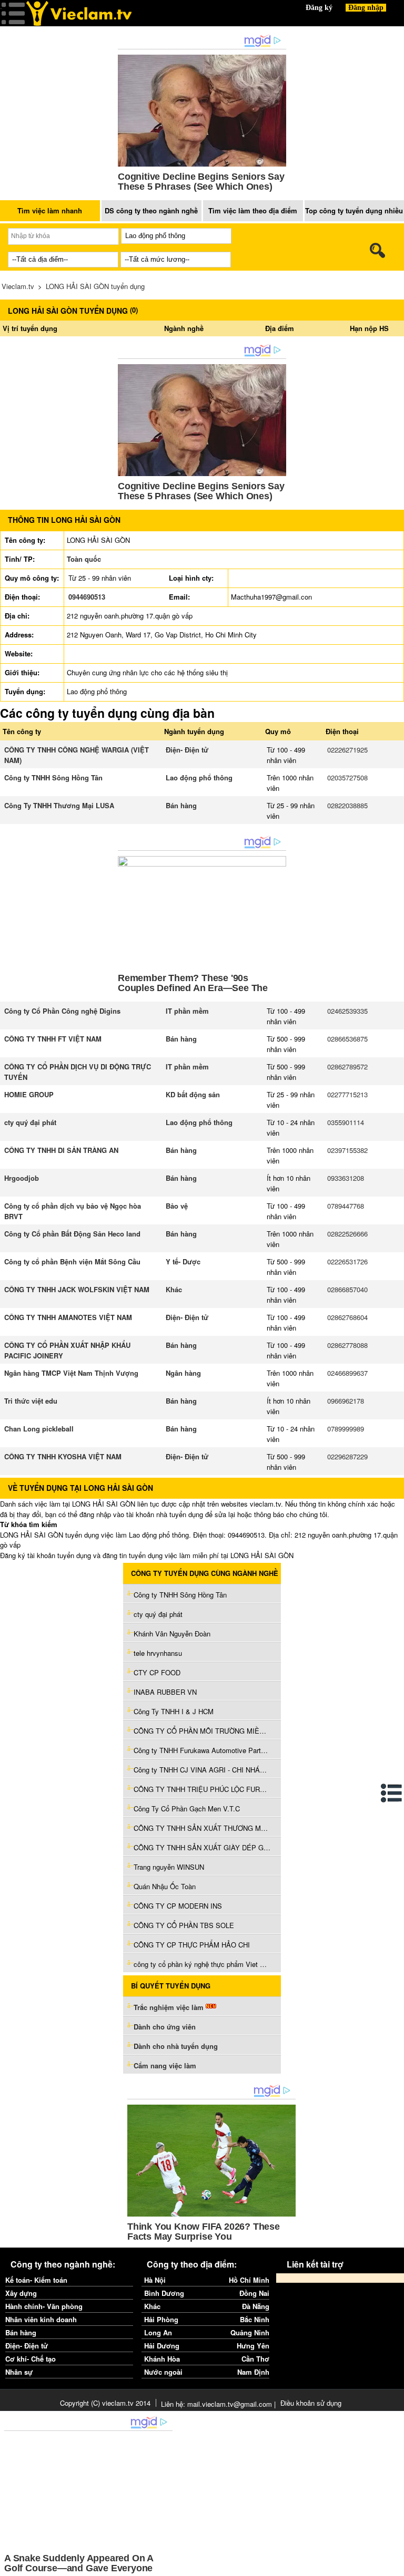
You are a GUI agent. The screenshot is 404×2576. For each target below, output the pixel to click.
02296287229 (347, 1456)
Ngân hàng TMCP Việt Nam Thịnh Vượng (71, 1373)
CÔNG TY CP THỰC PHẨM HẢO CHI (192, 1945)
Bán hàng (181, 805)
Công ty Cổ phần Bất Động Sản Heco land (72, 1234)
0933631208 (346, 1178)
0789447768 (346, 1206)
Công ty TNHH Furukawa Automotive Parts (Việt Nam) (202, 1750)
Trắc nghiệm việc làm (170, 2007)
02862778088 (347, 1345)
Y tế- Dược (183, 1261)
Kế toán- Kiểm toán (36, 2280)
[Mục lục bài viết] (392, 1793)
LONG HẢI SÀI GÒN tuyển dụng (95, 286)
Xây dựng (21, 2293)
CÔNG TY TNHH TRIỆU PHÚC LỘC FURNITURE (202, 1789)
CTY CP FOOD (157, 1672)
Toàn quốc (84, 559)
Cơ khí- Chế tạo (31, 2359)
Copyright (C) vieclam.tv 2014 (105, 2403)
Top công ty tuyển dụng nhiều (354, 210)
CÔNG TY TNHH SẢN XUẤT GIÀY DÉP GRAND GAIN (202, 1847)
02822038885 (347, 805)
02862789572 (347, 1067)
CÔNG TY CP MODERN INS (178, 1906)
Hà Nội (155, 2280)
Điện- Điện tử (187, 750)
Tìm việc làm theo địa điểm (253, 210)
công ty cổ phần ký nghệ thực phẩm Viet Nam (202, 1964)
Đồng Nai (254, 2293)
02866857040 (347, 1289)
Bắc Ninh (255, 2319)
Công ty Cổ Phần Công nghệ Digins (62, 1011)
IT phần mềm (187, 1011)
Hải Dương (162, 2346)
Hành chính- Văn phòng (44, 2306)
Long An (158, 2332)
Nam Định (253, 2372)
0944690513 (87, 597)
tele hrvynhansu (158, 1653)
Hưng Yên (253, 2346)
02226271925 (347, 750)
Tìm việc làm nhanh (50, 210)
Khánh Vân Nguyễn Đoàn (172, 1634)
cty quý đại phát (30, 1122)
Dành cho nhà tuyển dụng (176, 2046)
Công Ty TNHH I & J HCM (174, 1711)
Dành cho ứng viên (165, 2027)
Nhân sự (19, 2372)
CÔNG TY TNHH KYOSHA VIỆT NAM (63, 1456)
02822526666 (347, 1234)
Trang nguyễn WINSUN (169, 1867)
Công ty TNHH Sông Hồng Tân (53, 777)
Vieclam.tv (18, 286)
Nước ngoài (163, 2372)
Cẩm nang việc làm (165, 2065)
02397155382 (347, 1150)
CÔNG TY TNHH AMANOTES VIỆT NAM (68, 1317)
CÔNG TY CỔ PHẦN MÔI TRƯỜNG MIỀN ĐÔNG (202, 1731)
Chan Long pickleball (39, 1429)
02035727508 (347, 777)
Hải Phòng (161, 2319)
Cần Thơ (255, 2359)
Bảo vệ (177, 1206)
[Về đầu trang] (393, 2565)
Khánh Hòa (162, 2359)
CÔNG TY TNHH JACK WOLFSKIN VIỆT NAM (77, 1289)
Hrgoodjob (22, 1178)
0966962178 (346, 1401)
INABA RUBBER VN (165, 1692)
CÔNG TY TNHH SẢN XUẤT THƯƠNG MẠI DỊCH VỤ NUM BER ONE (202, 1828)
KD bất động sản (193, 1094)
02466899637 (347, 1373)
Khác (174, 1289)
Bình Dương (164, 2293)
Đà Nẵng (256, 2306)
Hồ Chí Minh (249, 2280)
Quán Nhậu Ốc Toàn (165, 1886)
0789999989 (346, 1429)
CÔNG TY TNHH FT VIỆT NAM (53, 1039)
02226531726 (347, 1261)
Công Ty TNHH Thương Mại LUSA (59, 805)
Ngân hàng (183, 1373)
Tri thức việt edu (31, 1401)
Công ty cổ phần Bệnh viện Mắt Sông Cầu (72, 1261)
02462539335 (347, 1011)
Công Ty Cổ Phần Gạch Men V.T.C (187, 1809)
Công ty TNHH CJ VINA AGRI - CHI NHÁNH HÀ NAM (202, 1770)
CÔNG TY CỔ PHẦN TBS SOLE (184, 1925)
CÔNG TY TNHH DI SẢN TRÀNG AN (61, 1150)
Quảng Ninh (250, 2332)
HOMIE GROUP (29, 1094)
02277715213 (347, 1094)
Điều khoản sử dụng (311, 2403)
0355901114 (346, 1122)
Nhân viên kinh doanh (41, 2319)
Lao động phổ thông (199, 777)
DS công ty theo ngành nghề (151, 210)
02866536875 (347, 1039)
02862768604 (347, 1317)
